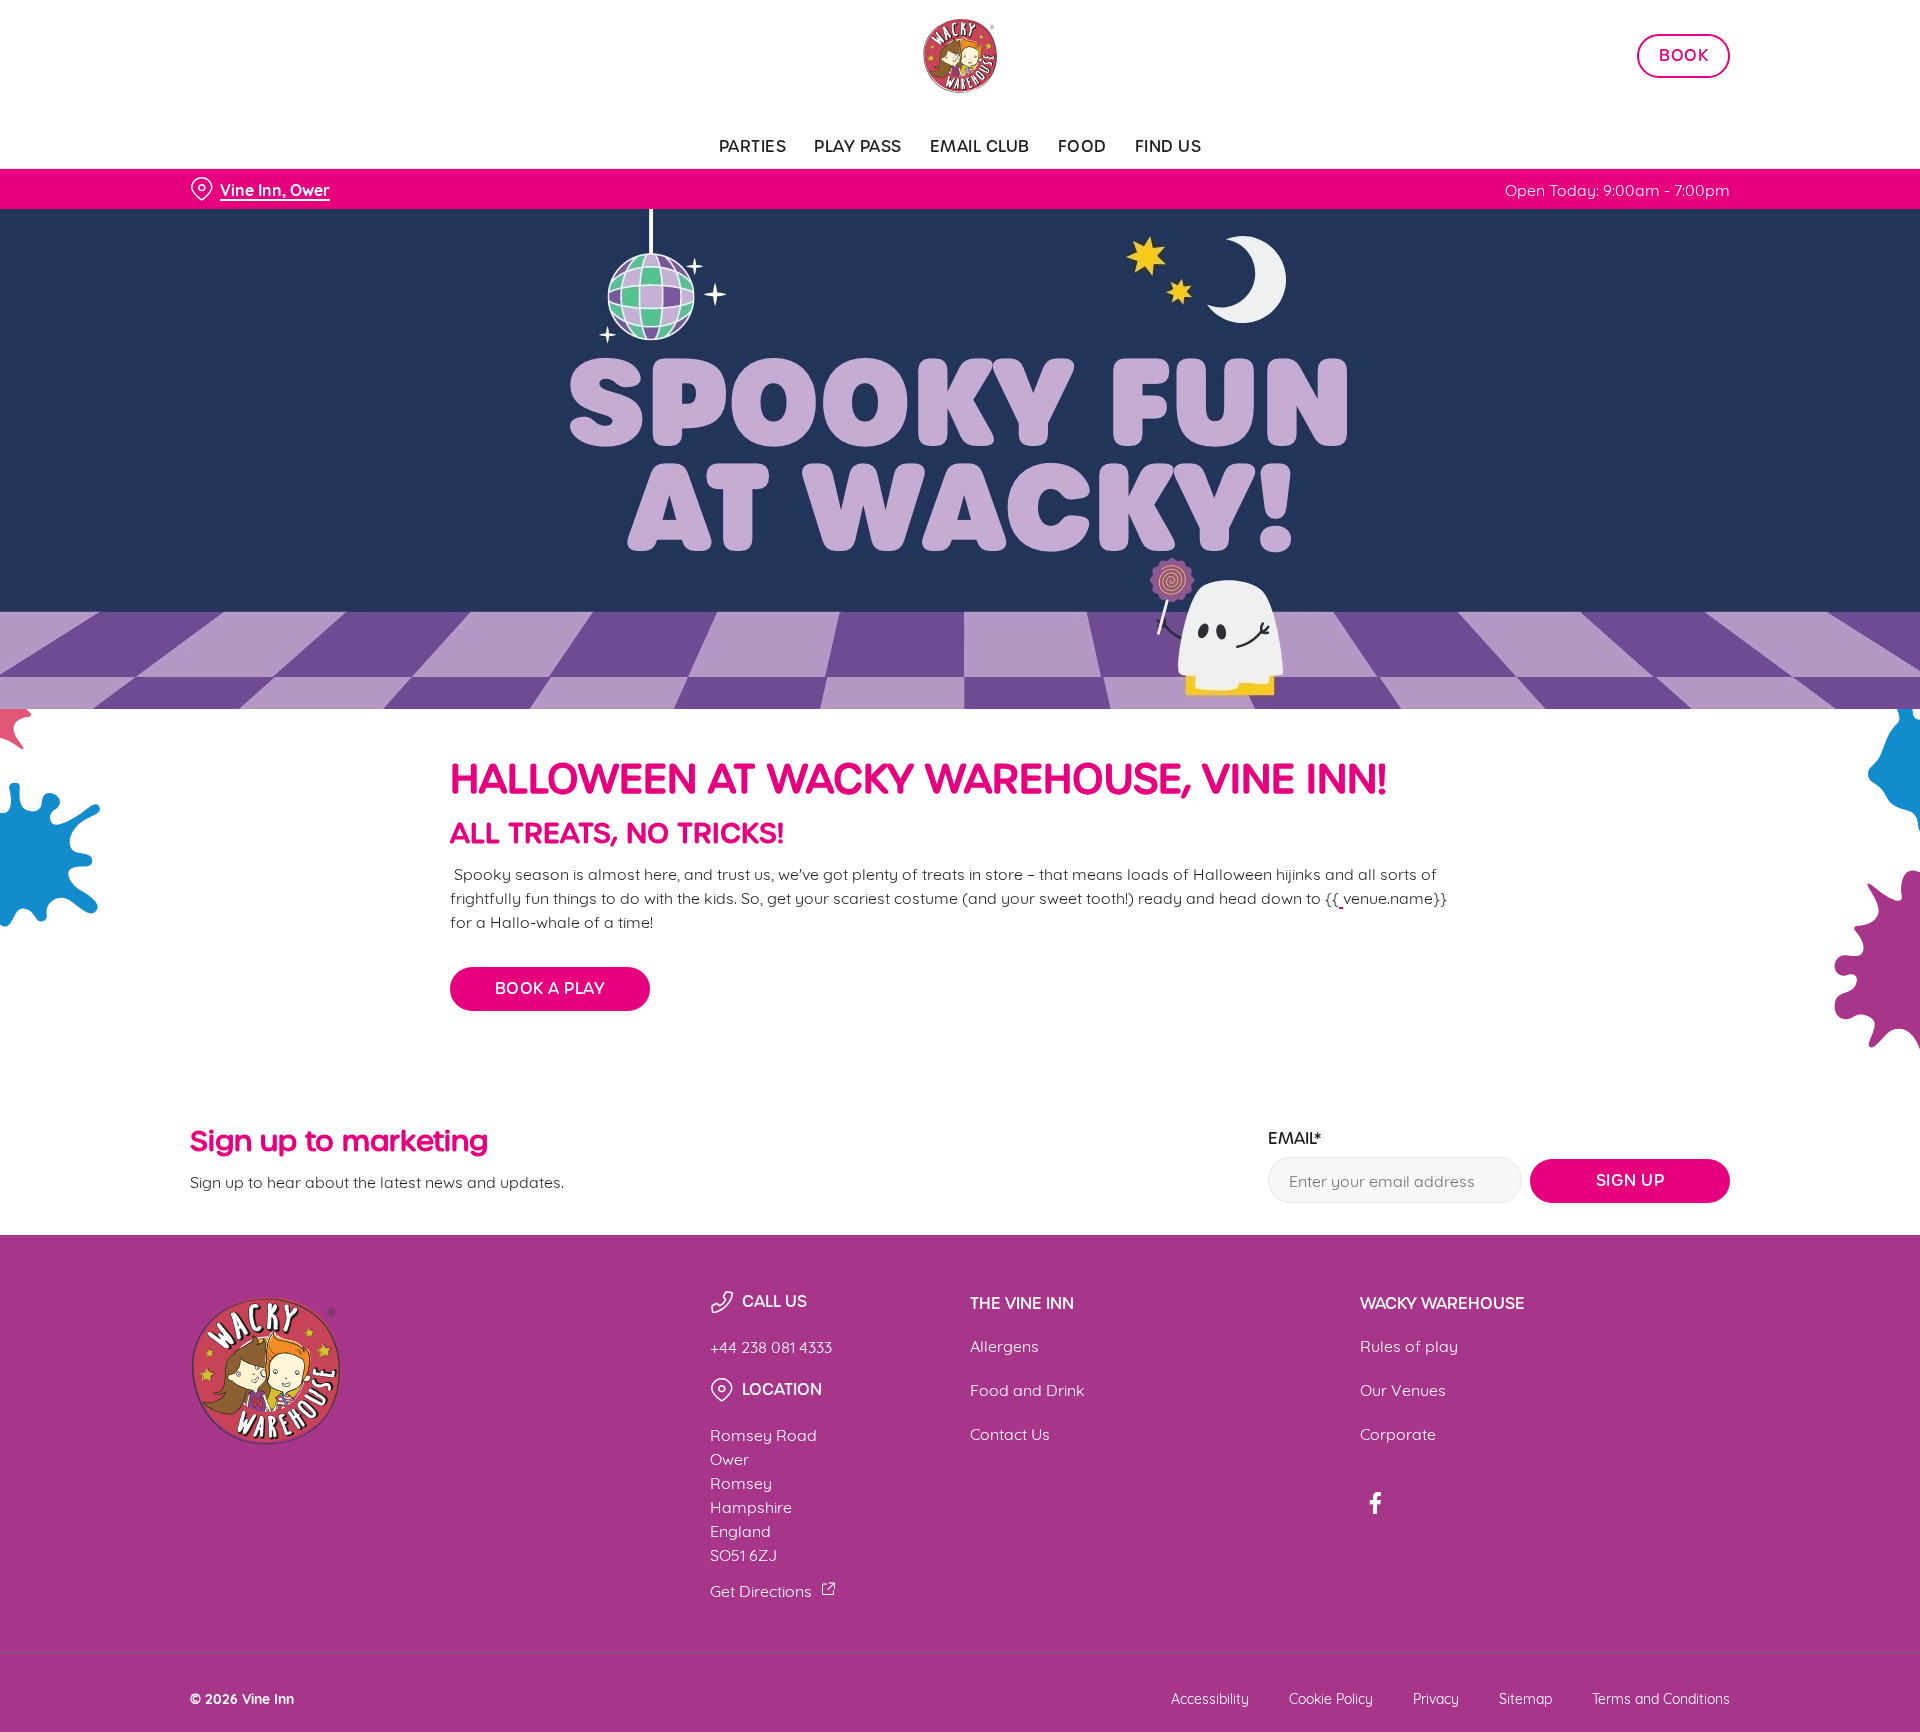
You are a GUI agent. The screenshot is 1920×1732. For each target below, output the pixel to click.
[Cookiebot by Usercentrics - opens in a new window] (265, 186)
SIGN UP (1630, 1180)
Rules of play (1409, 1344)
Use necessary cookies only (1617, 118)
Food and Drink (1027, 1388)
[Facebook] (1375, 1503)
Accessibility (1210, 1697)
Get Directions (761, 1589)
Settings (1161, 185)
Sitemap (1525, 1697)
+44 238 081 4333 (771, 1345)
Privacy (1436, 1697)
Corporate (1398, 1432)
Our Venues (1403, 1388)
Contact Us (1010, 1432)
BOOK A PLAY (550, 988)
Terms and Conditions (1661, 1697)
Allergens (1004, 1344)
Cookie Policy (1331, 1697)
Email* (1294, 1139)
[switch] (710, 185)
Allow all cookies (1617, 52)
